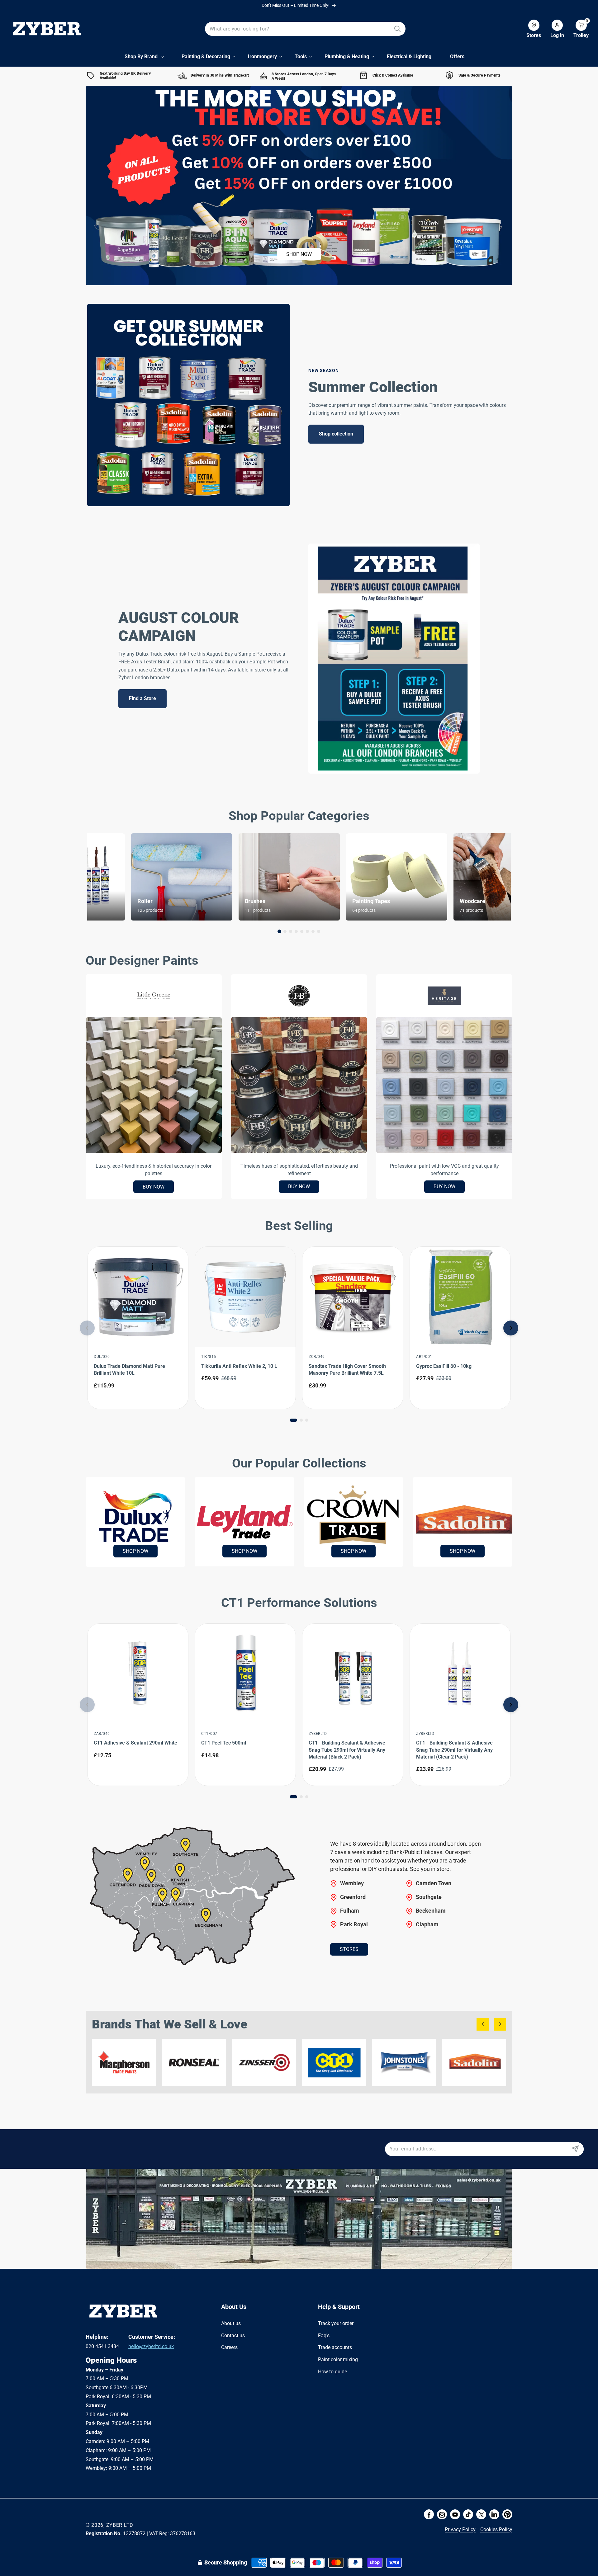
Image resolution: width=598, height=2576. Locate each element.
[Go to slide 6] (307, 931)
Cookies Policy (496, 2529)
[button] (576, 29)
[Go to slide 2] (285, 931)
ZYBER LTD (120, 2525)
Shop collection (336, 434)
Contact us (233, 2335)
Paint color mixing (338, 2359)
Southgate (429, 1897)
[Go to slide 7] (313, 931)
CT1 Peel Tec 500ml (224, 1743)
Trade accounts (335, 2347)
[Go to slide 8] (319, 931)
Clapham (427, 1924)
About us (231, 2323)
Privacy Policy (460, 2529)
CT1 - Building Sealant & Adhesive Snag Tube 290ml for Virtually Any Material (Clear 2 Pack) (454, 1750)
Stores (349, 1949)
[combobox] (305, 29)
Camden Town (434, 1883)
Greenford (353, 1897)
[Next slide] (511, 1328)
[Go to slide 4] (296, 931)
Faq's (324, 2335)
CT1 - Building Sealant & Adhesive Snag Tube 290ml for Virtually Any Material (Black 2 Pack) (347, 1750)
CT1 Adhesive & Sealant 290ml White (135, 1743)
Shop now (299, 254)
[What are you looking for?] (397, 29)
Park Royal (354, 1924)
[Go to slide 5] (302, 931)
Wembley (352, 1883)
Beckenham (431, 1910)
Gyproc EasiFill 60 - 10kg (444, 1366)
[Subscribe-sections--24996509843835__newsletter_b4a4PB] (575, 2149)
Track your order (336, 2323)
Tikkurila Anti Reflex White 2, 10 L (239, 1366)
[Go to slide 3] (291, 931)
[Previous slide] (87, 1328)
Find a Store (142, 698)
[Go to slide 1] (279, 931)
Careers (229, 2347)
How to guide (332, 2372)
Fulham (350, 1910)
